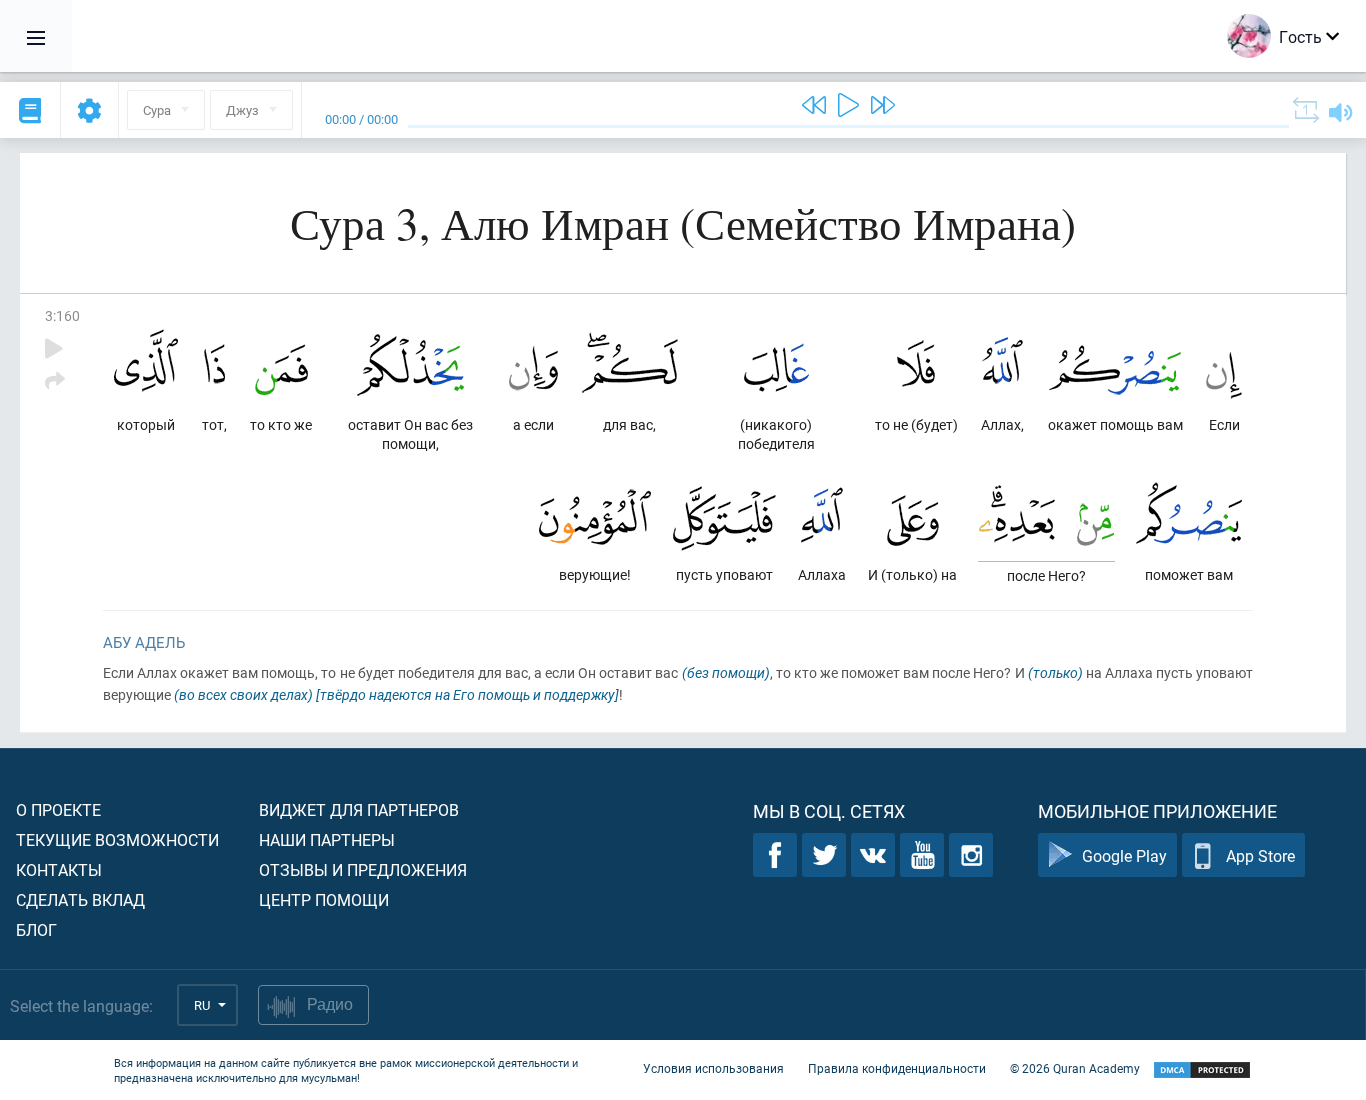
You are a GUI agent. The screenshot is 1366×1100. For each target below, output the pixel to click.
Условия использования (713, 1068)
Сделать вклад (80, 899)
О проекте (58, 809)
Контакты (59, 869)
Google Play (1124, 855)
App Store (1260, 855)
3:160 (62, 315)
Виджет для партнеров (359, 809)
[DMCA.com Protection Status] (1202, 1070)
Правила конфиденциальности (897, 1068)
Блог (36, 929)
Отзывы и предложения (363, 869)
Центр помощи (324, 899)
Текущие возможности (117, 839)
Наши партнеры (327, 839)
